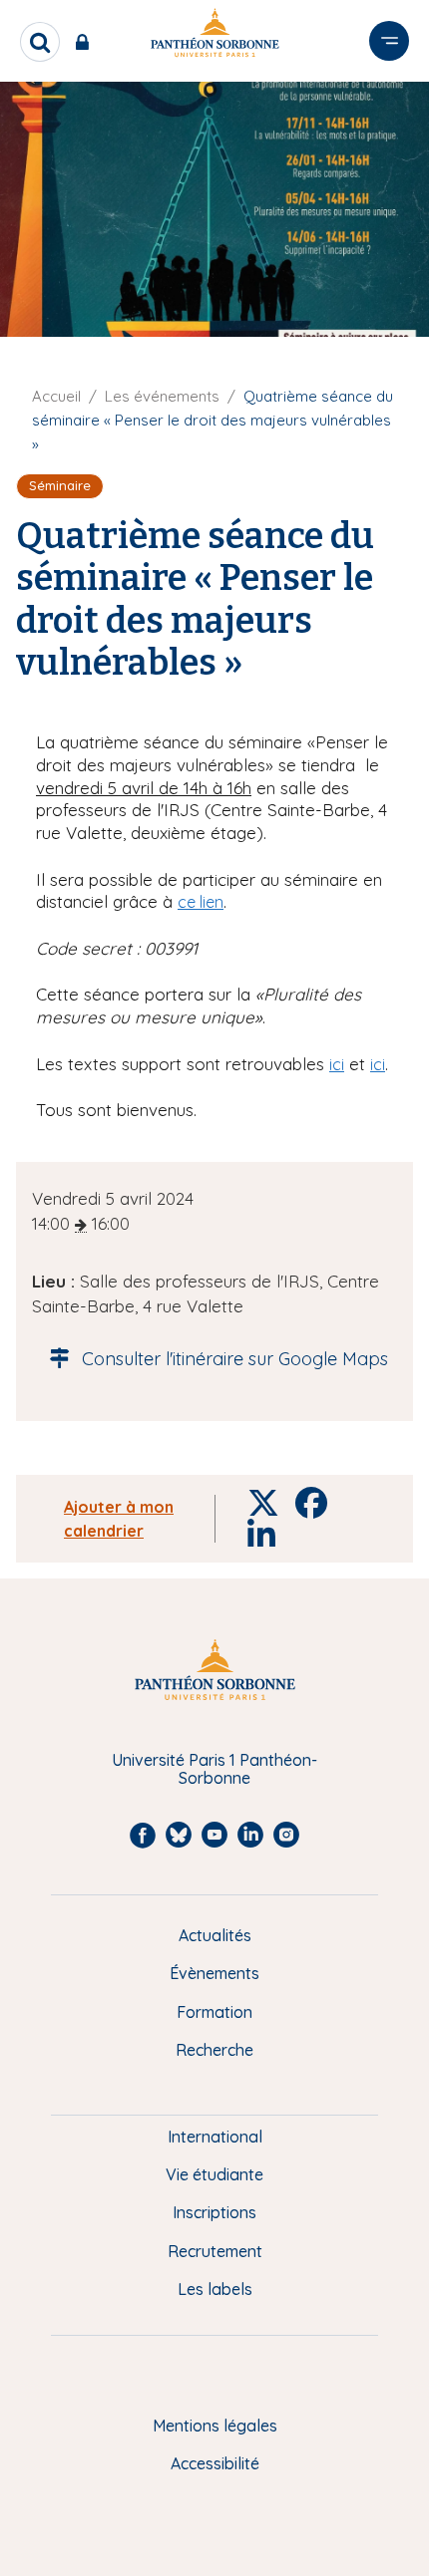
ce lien (201, 902)
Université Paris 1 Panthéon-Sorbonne (214, 1769)
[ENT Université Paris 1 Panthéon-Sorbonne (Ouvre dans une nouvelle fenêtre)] (86, 42)
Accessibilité (215, 2463)
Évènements (214, 1973)
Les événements (162, 396)
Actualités (215, 1935)
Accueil (56, 396)
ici (337, 1064)
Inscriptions (214, 2212)
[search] (40, 42)
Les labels (215, 2289)
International (215, 2137)
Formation (214, 2012)
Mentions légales (215, 2426)
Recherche (214, 2050)
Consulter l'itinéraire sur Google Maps (235, 1359)
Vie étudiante (214, 2174)
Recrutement (215, 2251)
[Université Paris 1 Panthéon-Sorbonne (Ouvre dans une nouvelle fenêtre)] (214, 36)
